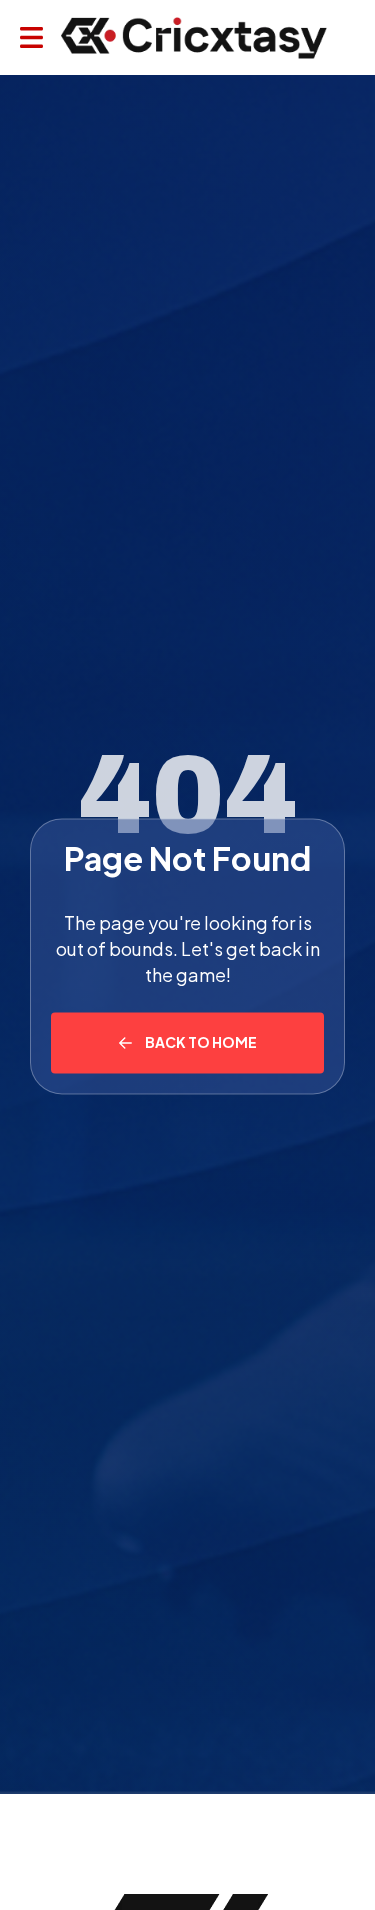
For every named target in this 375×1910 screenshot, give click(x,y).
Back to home (201, 1042)
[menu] (31, 37)
